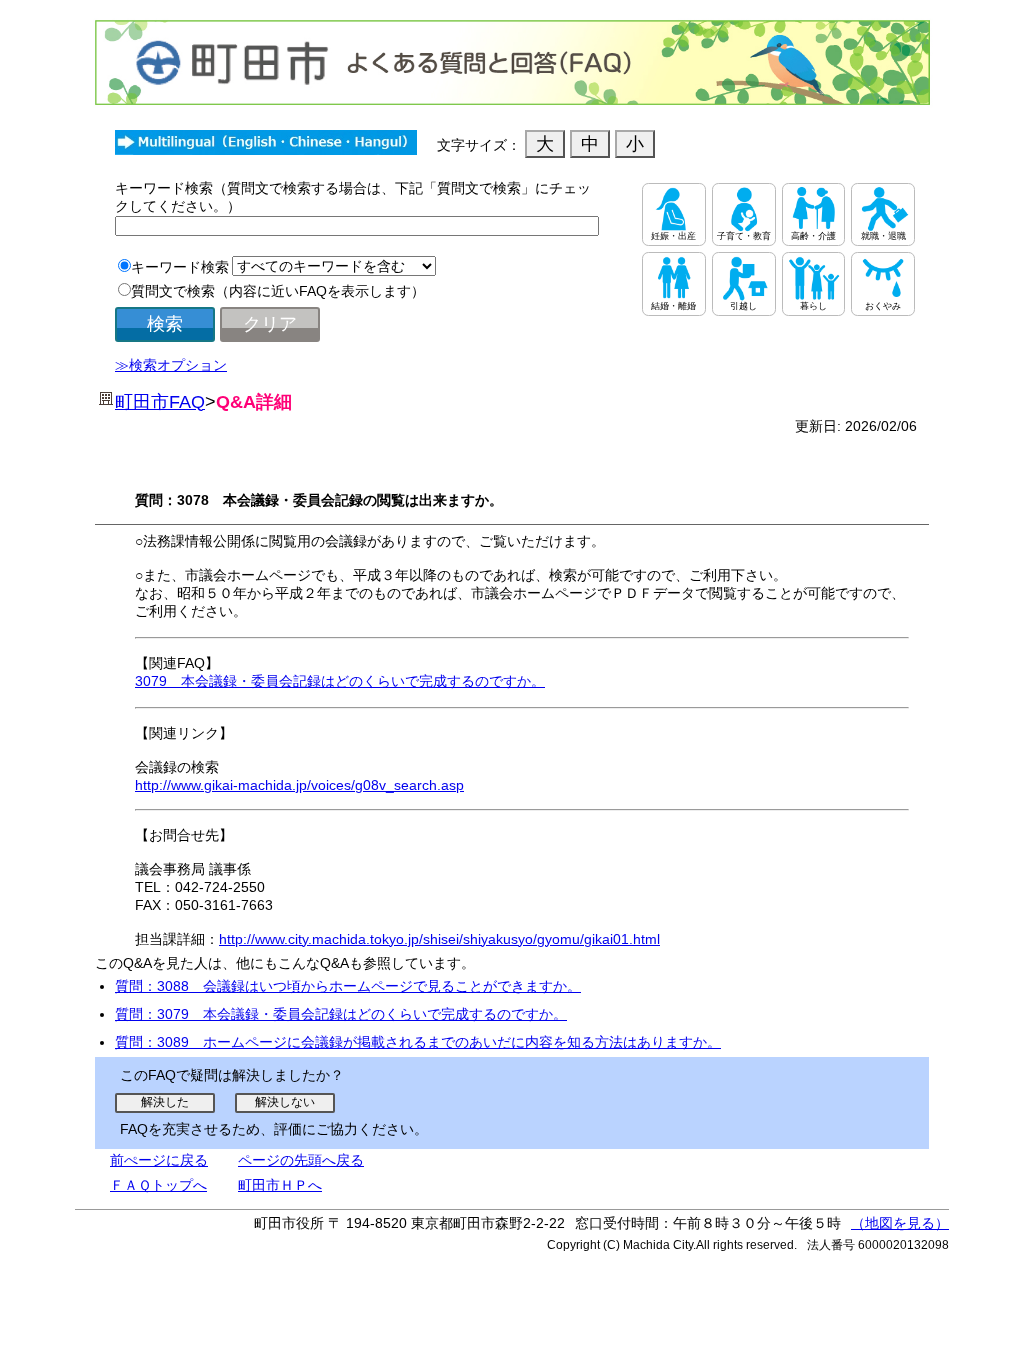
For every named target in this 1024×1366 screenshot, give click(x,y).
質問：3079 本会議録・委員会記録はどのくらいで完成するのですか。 (341, 1014)
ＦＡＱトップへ (158, 1185)
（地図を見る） (900, 1223)
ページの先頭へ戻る (301, 1160)
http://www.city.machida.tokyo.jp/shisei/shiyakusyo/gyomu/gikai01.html (439, 939)
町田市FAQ (160, 402)
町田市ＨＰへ (280, 1185)
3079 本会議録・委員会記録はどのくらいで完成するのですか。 (340, 681)
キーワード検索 (180, 267)
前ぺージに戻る (159, 1160)
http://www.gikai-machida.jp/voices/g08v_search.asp (299, 785)
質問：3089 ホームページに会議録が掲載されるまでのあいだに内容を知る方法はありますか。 (418, 1042)
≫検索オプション (171, 365)
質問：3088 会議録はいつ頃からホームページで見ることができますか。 (348, 986)
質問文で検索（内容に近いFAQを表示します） (278, 291)
